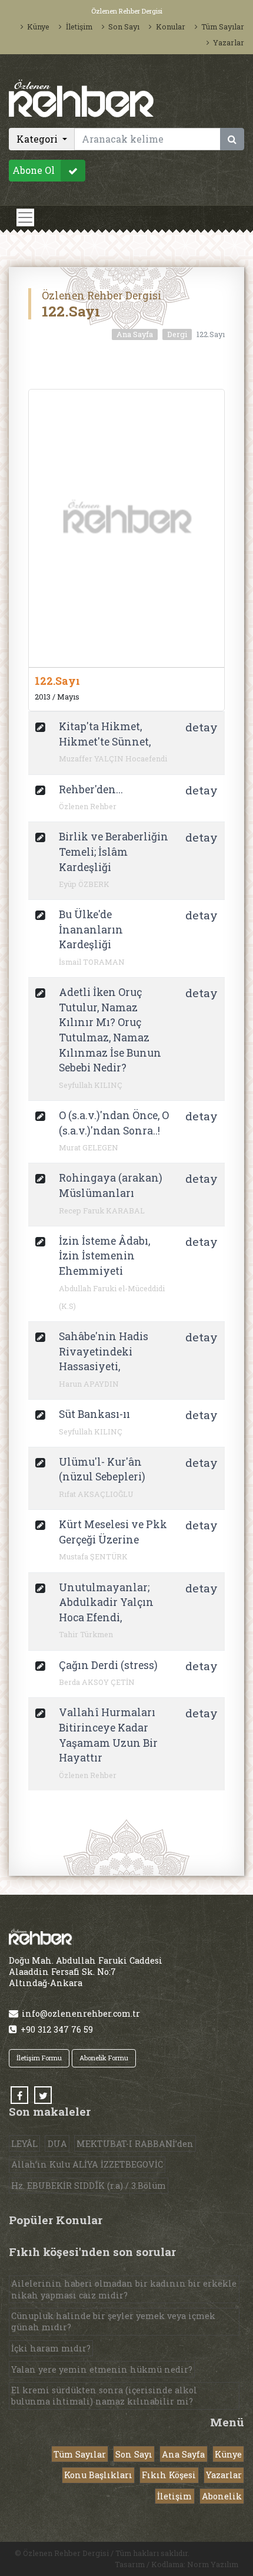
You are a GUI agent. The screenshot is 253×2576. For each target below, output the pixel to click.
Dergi (177, 334)
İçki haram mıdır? (51, 2348)
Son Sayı (124, 27)
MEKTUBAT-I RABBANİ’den (135, 2144)
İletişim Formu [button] (39, 2058)
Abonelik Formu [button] (104, 2058)
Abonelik (222, 2496)
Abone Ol (34, 171)
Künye (38, 27)
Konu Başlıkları (98, 2475)
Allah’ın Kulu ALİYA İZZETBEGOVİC (87, 2164)
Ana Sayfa (135, 334)
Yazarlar (229, 42)
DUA (57, 2144)
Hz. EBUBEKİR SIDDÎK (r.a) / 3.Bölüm (89, 2186)
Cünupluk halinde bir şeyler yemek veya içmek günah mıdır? (113, 2321)
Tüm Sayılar (223, 27)
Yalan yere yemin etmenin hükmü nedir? (102, 2369)
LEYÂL (24, 2144)
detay (202, 727)
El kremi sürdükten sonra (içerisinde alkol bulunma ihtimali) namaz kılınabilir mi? (104, 2396)
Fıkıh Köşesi (169, 2475)
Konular (170, 27)
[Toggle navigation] (25, 217)
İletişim (79, 27)
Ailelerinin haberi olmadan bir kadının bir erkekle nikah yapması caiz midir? (124, 2289)
